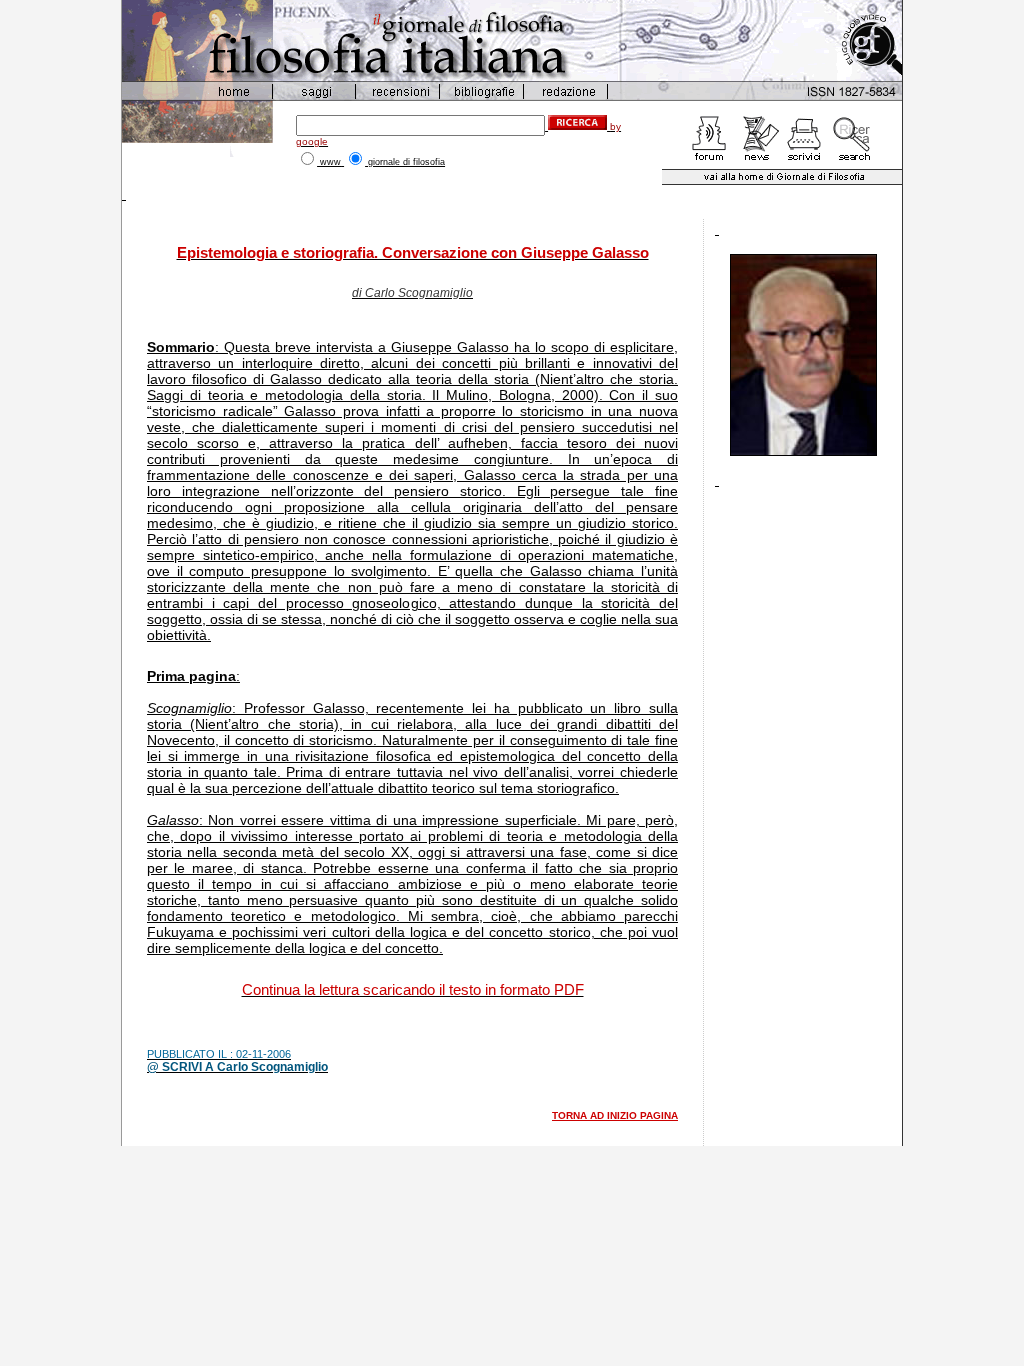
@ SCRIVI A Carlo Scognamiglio (237, 1067)
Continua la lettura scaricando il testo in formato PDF (413, 989)
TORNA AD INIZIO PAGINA (615, 1115)
